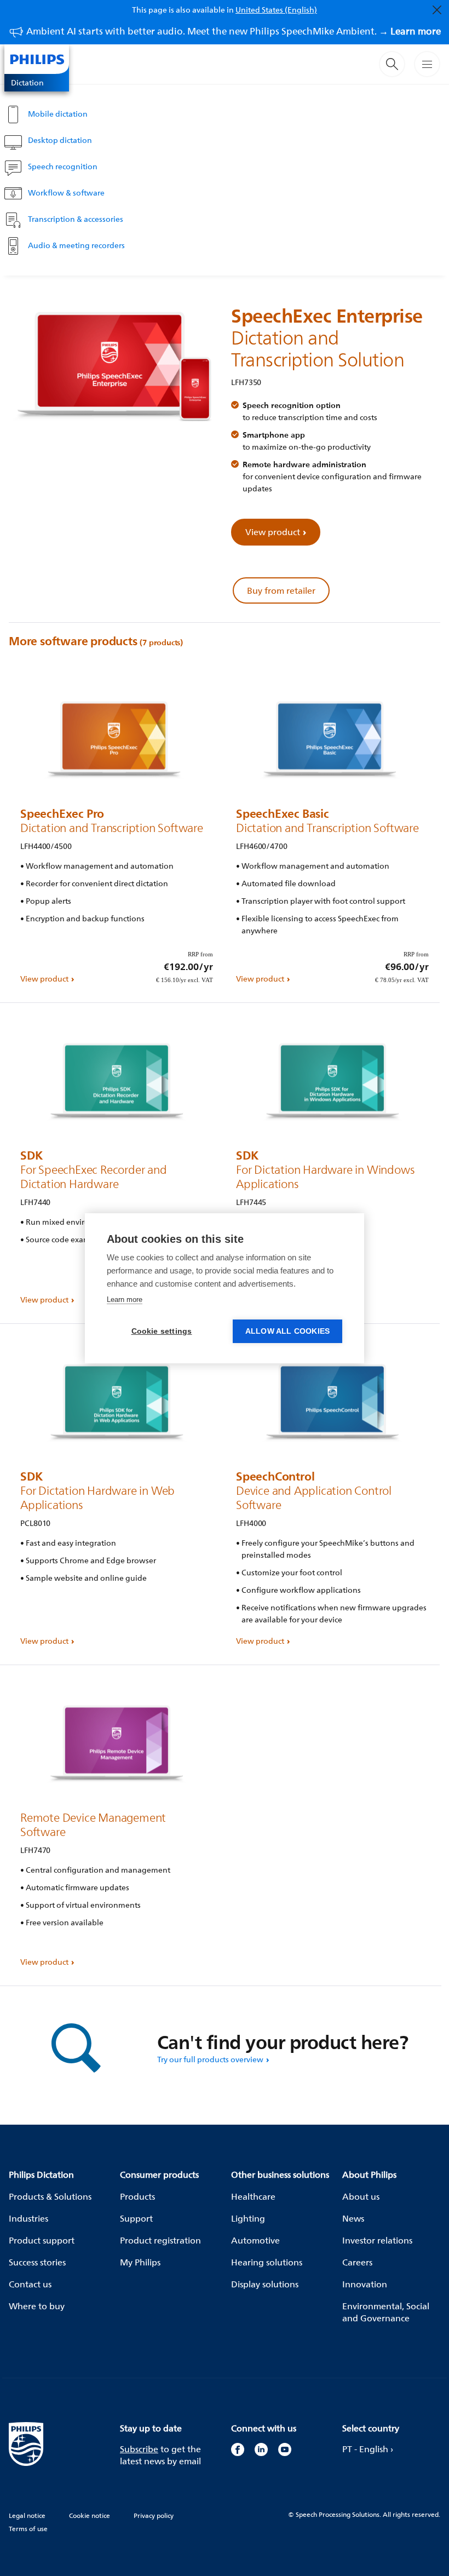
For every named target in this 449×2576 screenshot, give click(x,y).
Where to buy (37, 2306)
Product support (42, 2240)
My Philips (140, 2262)
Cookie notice (90, 2515)
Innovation (365, 2284)
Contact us (30, 2284)
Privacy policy (154, 2515)
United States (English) (276, 10)
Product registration (160, 2240)
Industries (28, 2218)
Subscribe (139, 2449)
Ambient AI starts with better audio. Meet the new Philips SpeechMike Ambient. (234, 31)
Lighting (248, 2218)
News (353, 2218)
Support (136, 2218)
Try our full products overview (210, 2059)
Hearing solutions (267, 2262)
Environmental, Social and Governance (386, 2312)
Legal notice (27, 2515)
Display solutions (265, 2284)
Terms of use (28, 2529)
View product (273, 532)
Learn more (125, 1300)
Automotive (255, 2240)
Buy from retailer (281, 590)
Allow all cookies (287, 1331)
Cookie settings (162, 1331)
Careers (357, 2262)
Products (137, 2196)
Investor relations (377, 2240)
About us (361, 2196)
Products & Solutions (50, 2196)
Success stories (37, 2262)
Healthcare (253, 2196)
